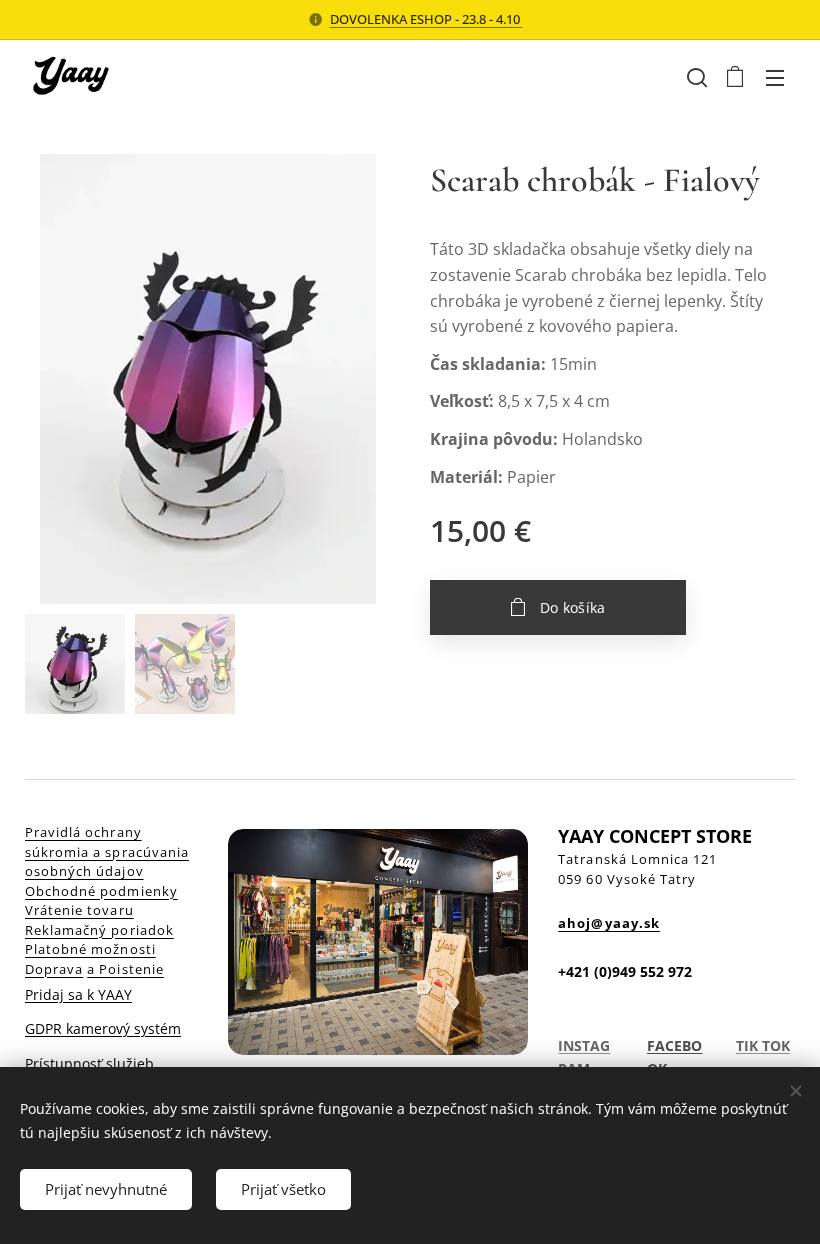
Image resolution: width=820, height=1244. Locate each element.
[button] (695, 77)
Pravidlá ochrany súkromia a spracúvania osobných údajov (107, 851)
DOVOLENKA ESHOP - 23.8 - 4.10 (426, 19)
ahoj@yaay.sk (608, 923)
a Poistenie (125, 969)
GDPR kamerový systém (103, 1028)
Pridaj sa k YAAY (78, 994)
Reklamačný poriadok (99, 930)
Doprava (54, 969)
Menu (775, 77)
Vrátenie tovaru (79, 910)
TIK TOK (763, 1045)
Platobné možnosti (90, 949)
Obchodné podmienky (101, 891)
